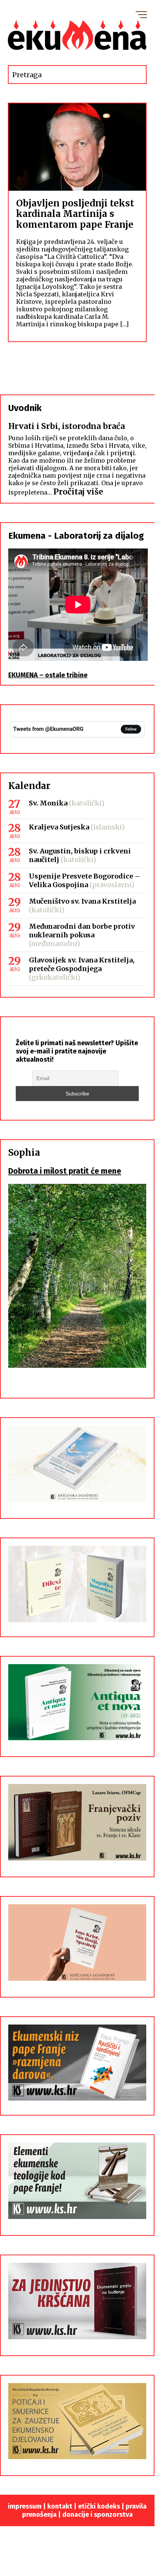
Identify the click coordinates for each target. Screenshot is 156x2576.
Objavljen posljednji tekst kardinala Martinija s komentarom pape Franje (75, 214)
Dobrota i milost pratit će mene (65, 1171)
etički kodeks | (102, 2506)
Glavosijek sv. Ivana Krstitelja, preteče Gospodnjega (82, 964)
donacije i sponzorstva (97, 2515)
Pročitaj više (78, 492)
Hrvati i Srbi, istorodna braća (67, 426)
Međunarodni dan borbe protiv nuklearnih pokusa (82, 931)
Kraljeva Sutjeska (59, 827)
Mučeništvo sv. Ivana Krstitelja (82, 901)
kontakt (60, 2506)
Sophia (24, 1153)
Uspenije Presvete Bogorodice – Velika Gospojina (85, 880)
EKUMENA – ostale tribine (48, 675)
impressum (25, 2506)
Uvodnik (25, 408)
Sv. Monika (48, 803)
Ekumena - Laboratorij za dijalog (76, 536)
